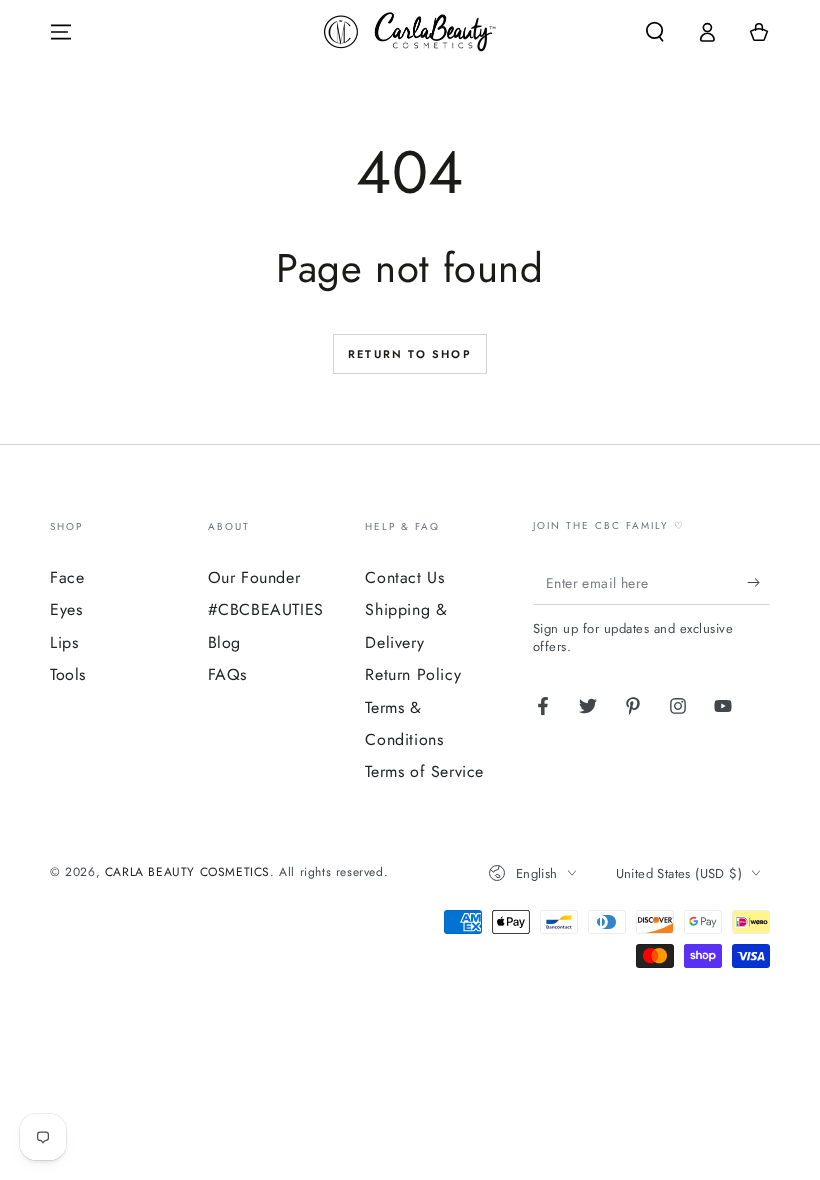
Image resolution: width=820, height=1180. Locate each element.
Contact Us (404, 577)
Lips (64, 642)
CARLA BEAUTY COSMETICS (187, 872)
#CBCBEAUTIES (266, 609)
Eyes (66, 609)
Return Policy (413, 674)
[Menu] (61, 32)
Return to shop (410, 354)
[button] (655, 32)
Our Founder (254, 577)
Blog (224, 642)
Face (67, 577)
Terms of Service (424, 771)
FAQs (227, 674)
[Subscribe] (758, 582)
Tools (68, 674)
